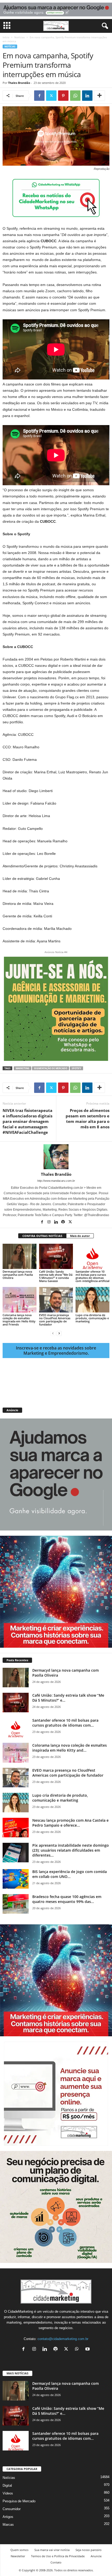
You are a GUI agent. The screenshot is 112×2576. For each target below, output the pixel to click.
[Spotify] (63, 1222)
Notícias (20, 37)
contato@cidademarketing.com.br (63, 2339)
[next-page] (59, 1333)
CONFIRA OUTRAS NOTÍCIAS (42, 1236)
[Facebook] (39, 96)
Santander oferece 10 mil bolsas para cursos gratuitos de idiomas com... (65, 1723)
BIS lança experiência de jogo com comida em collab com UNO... (70, 1874)
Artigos (8, 2517)
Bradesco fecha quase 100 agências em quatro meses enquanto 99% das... (67, 1899)
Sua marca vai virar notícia (52, 2550)
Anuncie (96, 2556)
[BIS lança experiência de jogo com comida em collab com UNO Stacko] (16, 1879)
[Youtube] (88, 2350)
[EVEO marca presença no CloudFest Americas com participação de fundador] (56, 1300)
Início (6, 37)
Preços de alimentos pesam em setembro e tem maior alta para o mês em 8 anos (88, 1119)
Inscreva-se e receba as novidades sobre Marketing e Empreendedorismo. (56, 1351)
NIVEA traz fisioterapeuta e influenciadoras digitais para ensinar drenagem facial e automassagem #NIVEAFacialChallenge (27, 1121)
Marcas (8, 2525)
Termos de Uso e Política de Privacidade (58, 2556)
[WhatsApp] (75, 96)
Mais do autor (80, 1236)
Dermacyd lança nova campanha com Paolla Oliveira (18, 1275)
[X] (51, 96)
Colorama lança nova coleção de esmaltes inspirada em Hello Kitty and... (70, 1748)
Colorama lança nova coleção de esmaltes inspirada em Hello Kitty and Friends (19, 1320)
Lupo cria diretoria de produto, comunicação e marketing (92, 1318)
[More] (99, 96)
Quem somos (19, 2550)
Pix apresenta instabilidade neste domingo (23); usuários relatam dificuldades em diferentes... (71, 1850)
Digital (7, 2485)
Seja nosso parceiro (89, 2550)
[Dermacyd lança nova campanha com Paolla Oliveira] (20, 1256)
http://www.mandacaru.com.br (56, 1181)
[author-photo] (56, 1157)
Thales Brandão (19, 83)
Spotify (76, 1068)
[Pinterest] (63, 96)
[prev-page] (53, 1333)
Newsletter (18, 2556)
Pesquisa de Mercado (19, 2501)
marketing (23, 1068)
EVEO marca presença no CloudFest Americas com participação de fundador (55, 1320)
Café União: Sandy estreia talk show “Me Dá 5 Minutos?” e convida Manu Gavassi (56, 1276)
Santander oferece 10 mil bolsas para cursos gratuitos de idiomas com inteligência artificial (92, 1276)
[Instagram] (49, 1222)
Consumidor (12, 2509)
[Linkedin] (87, 96)
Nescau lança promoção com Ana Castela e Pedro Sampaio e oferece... (70, 1823)
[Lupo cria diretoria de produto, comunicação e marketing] (92, 1300)
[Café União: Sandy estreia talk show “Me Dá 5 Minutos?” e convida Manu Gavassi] (56, 1256)
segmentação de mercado (51, 1068)
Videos (8, 2493)
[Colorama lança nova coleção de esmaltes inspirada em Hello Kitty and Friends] (20, 1300)
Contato (56, 2562)
